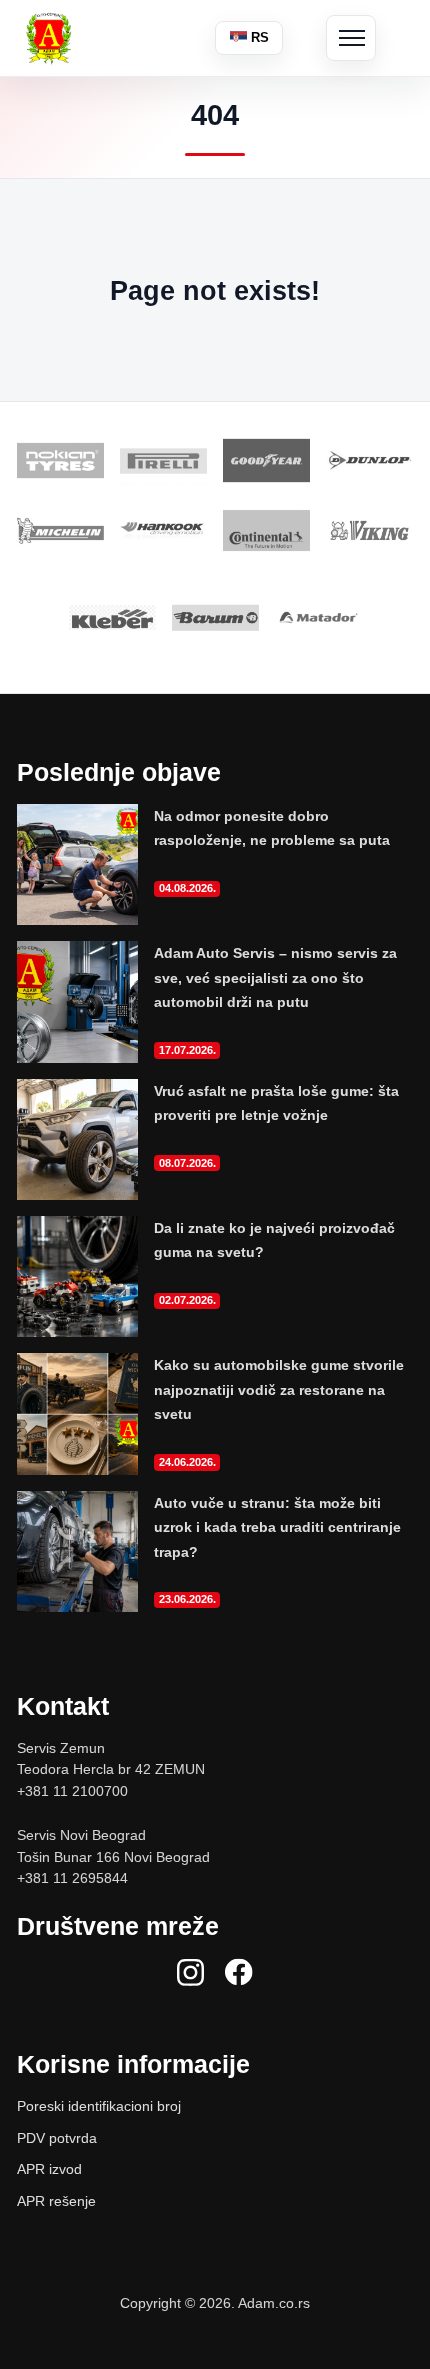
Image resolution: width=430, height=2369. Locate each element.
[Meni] (351, 38)
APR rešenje (56, 2201)
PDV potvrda (57, 2138)
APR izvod (49, 2169)
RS (258, 37)
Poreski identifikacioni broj (99, 2106)
